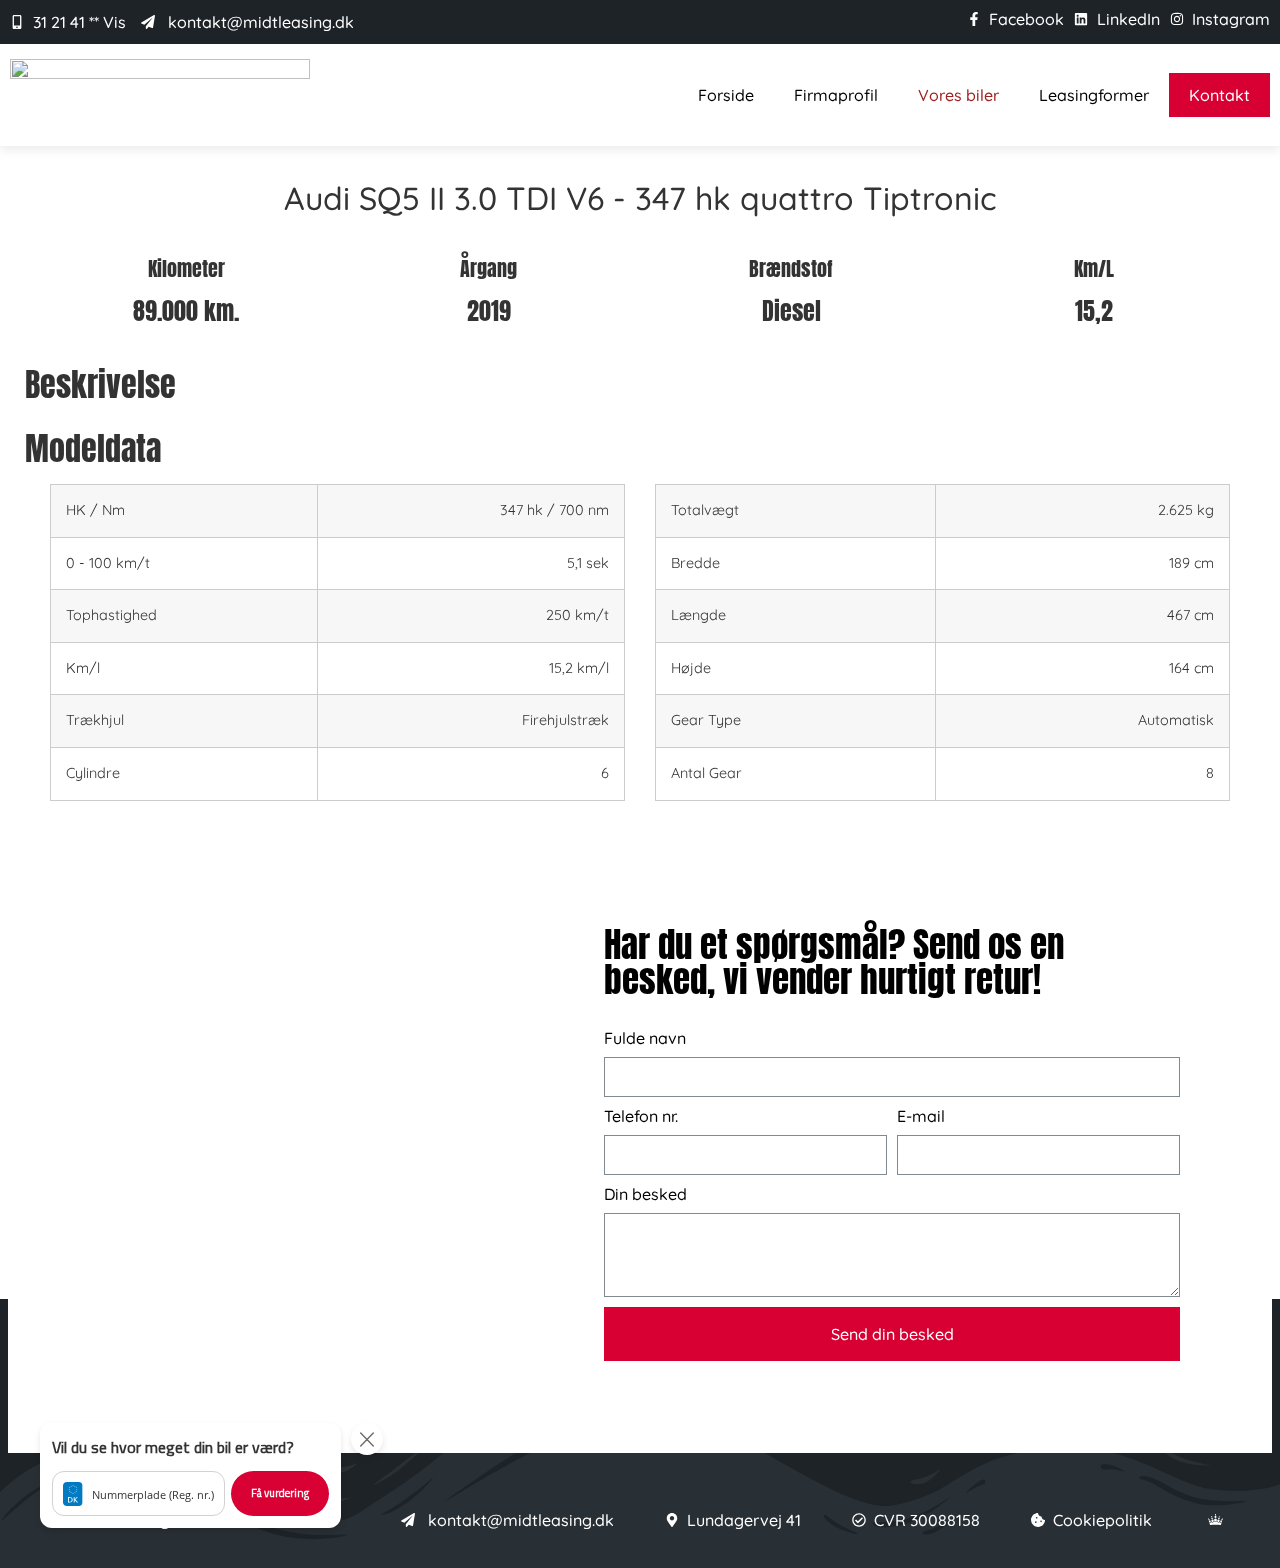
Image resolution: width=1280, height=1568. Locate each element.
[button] (190, 1475)
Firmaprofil (836, 95)
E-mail (921, 1116)
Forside (726, 95)
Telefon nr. (641, 1116)
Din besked (645, 1194)
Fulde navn (645, 1038)
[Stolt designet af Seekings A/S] (1216, 1519)
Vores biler (958, 95)
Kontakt (1219, 95)
